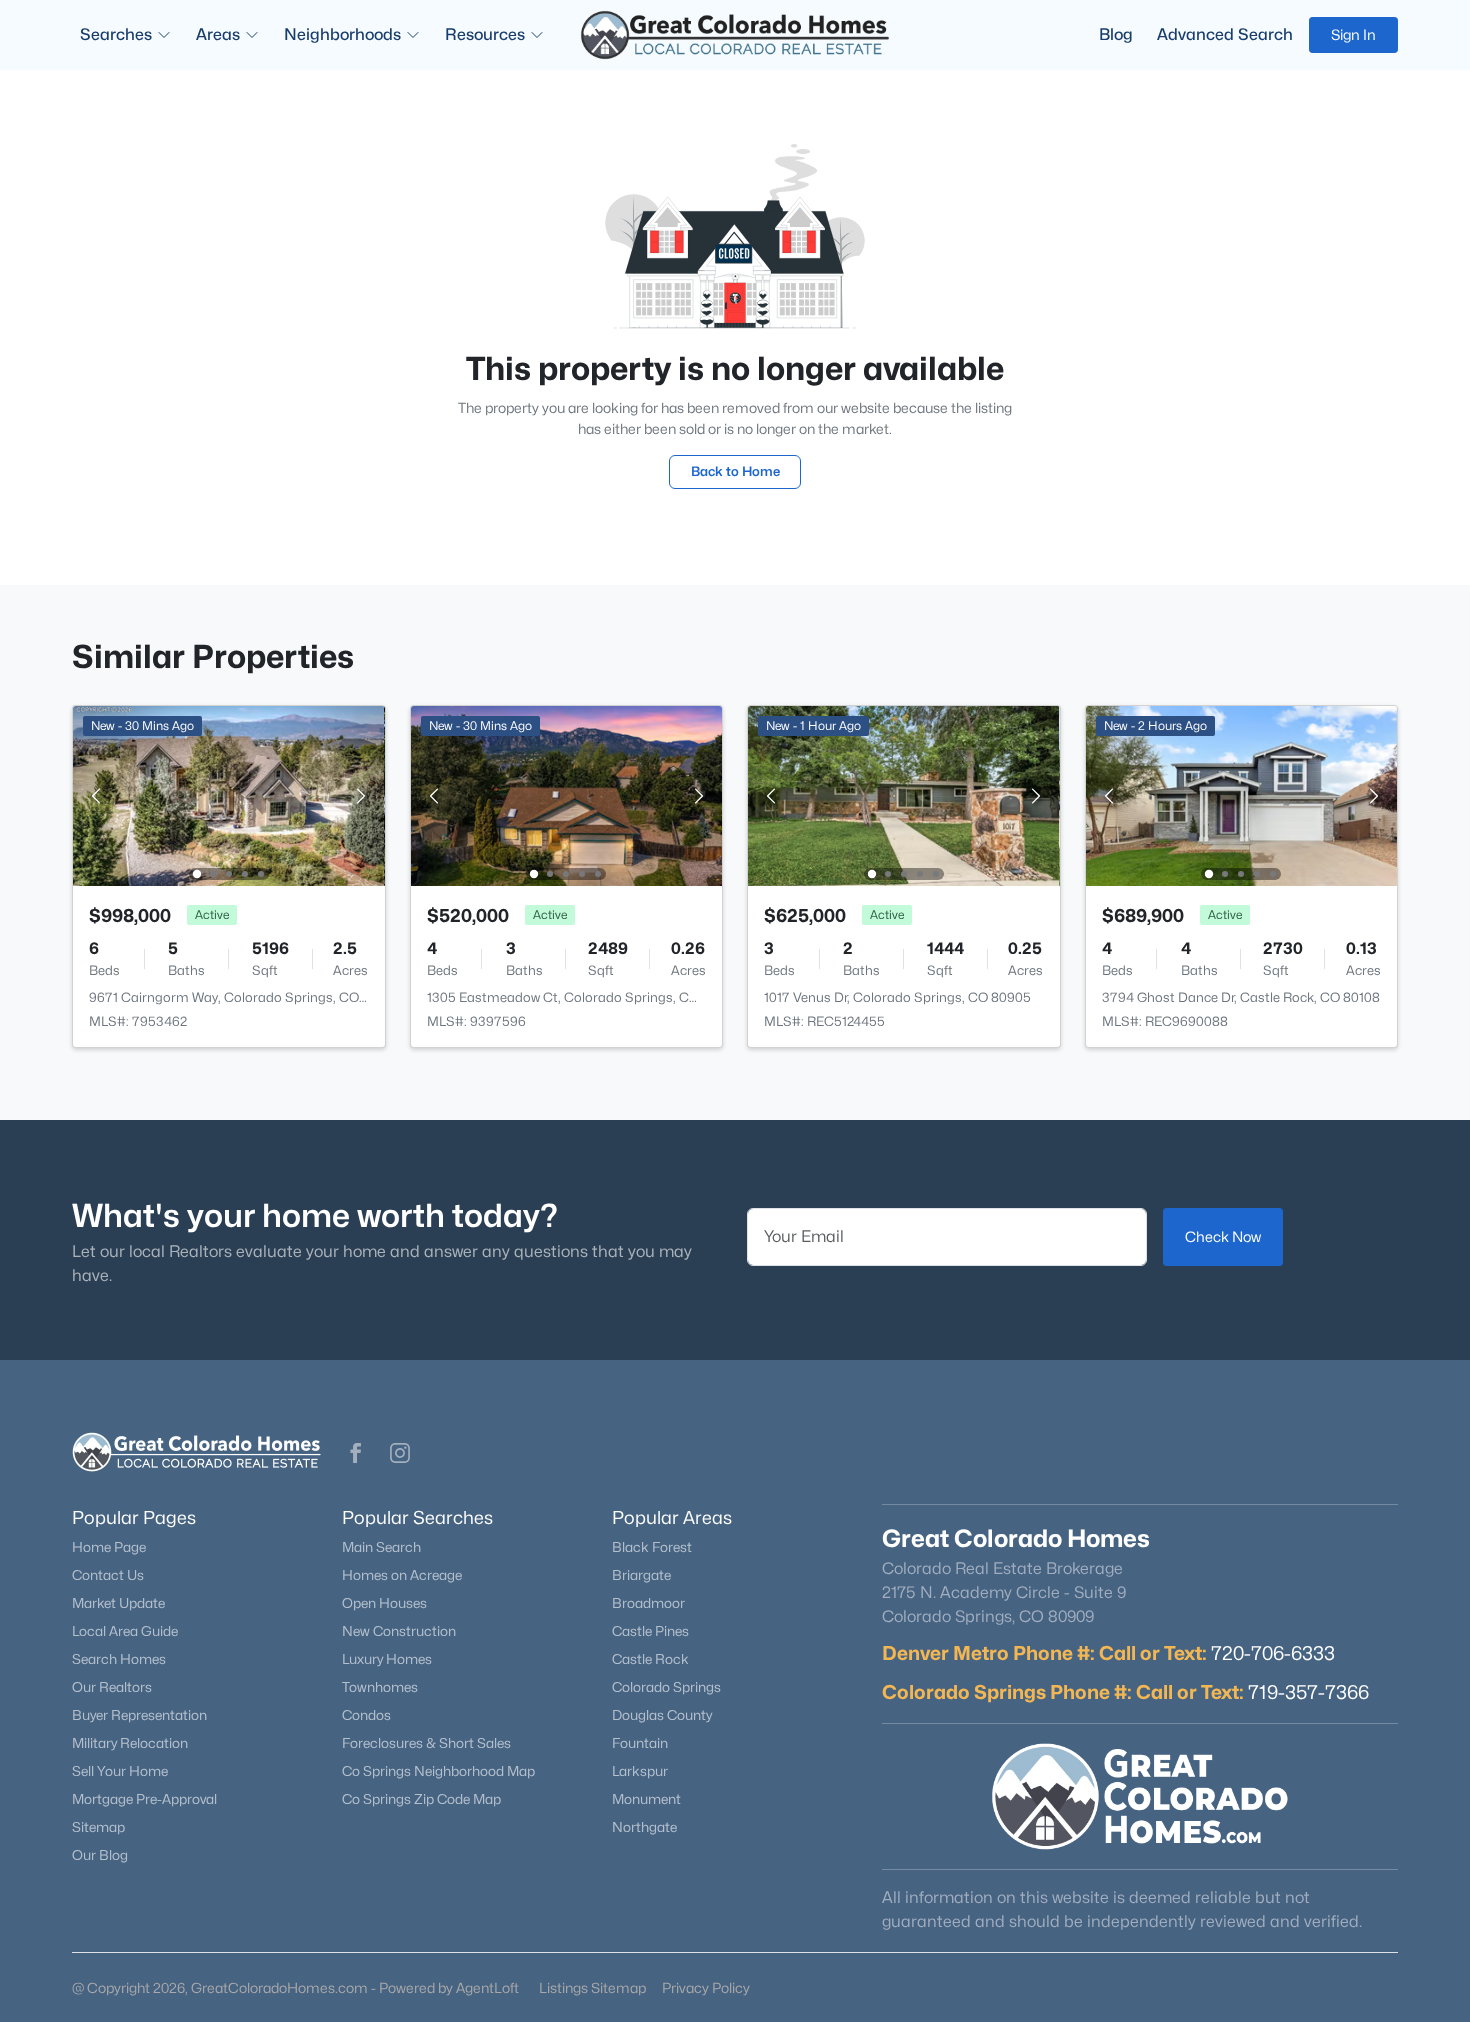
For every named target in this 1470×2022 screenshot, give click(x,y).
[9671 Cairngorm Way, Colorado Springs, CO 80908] (229, 794)
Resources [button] (485, 34)
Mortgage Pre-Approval (144, 1799)
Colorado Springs (666, 1687)
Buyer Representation (139, 1715)
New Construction (399, 1631)
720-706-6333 (1273, 1653)
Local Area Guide (125, 1631)
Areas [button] (218, 34)
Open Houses (384, 1603)
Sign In (1353, 34)
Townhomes (380, 1687)
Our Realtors (112, 1687)
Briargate (641, 1575)
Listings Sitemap (592, 1987)
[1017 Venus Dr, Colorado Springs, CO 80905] (904, 794)
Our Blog (100, 1855)
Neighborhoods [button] (342, 34)
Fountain (640, 1743)
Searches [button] (116, 34)
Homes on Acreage (402, 1575)
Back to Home (735, 471)
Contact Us (108, 1575)
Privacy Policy (706, 1987)
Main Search (381, 1547)
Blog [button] (1116, 34)
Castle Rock (650, 1659)
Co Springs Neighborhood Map (438, 1771)
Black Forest (652, 1547)
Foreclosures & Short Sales (426, 1743)
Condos (366, 1715)
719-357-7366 (1308, 1692)
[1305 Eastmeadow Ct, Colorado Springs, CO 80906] (566, 794)
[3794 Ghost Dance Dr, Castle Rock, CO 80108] (1241, 794)
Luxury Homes (387, 1659)
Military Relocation (130, 1743)
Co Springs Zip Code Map (421, 1799)
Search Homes (119, 1659)
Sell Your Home (120, 1771)
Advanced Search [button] (1225, 34)
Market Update (118, 1603)
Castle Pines (650, 1631)
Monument (646, 1799)
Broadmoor (648, 1603)
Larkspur (640, 1771)
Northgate (644, 1827)
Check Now (1223, 1236)
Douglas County (662, 1715)
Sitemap (98, 1827)
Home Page (109, 1547)
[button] (356, 1453)
